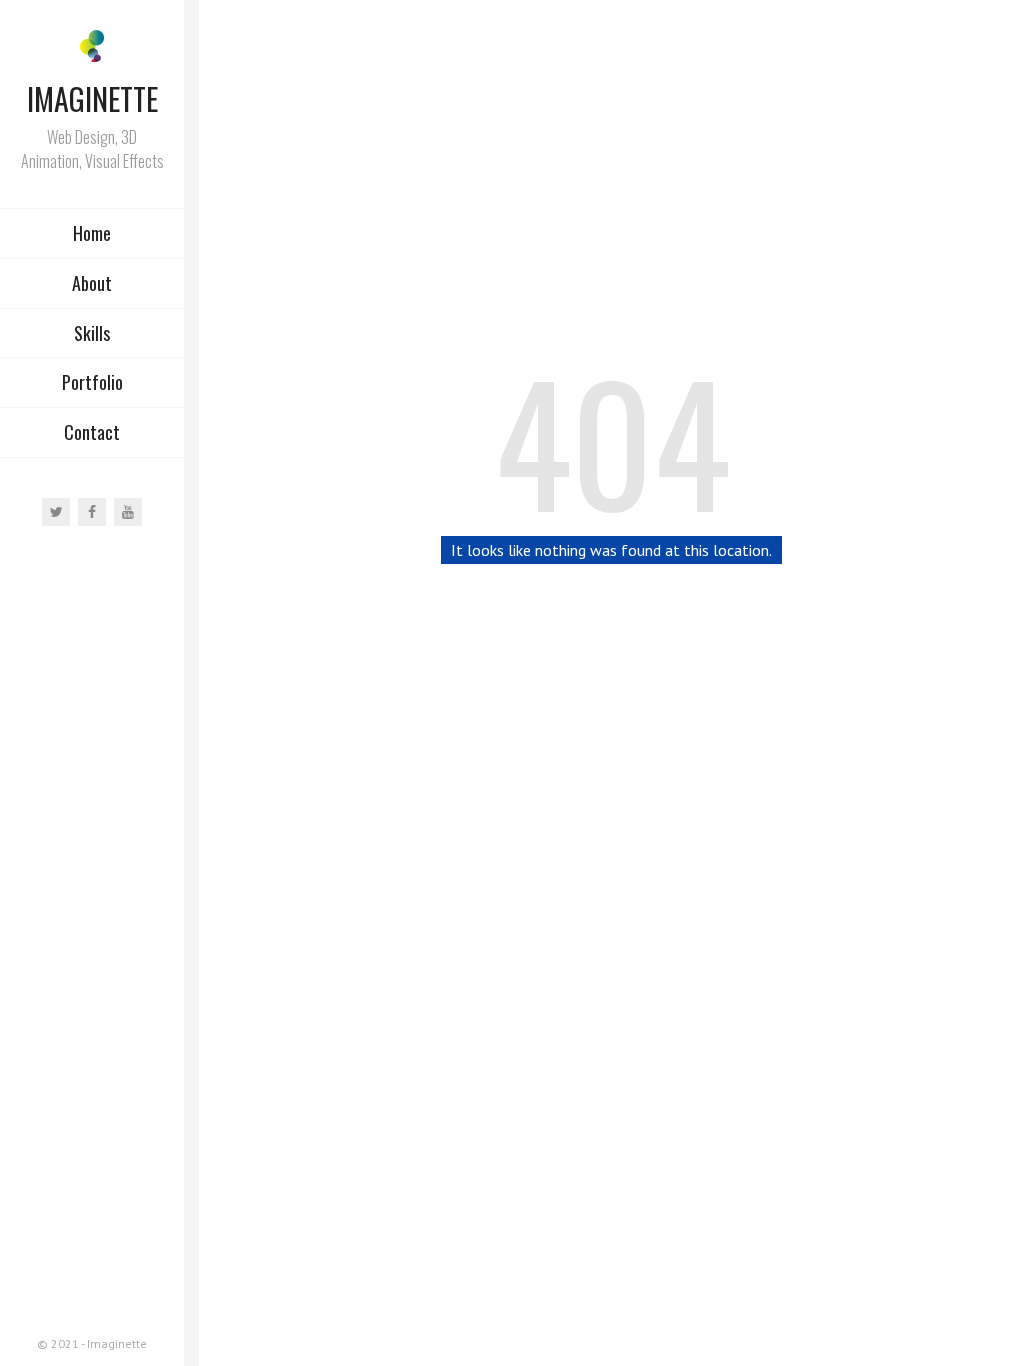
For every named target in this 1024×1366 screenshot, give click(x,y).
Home (92, 233)
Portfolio (92, 382)
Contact (92, 432)
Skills (92, 333)
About (92, 283)
